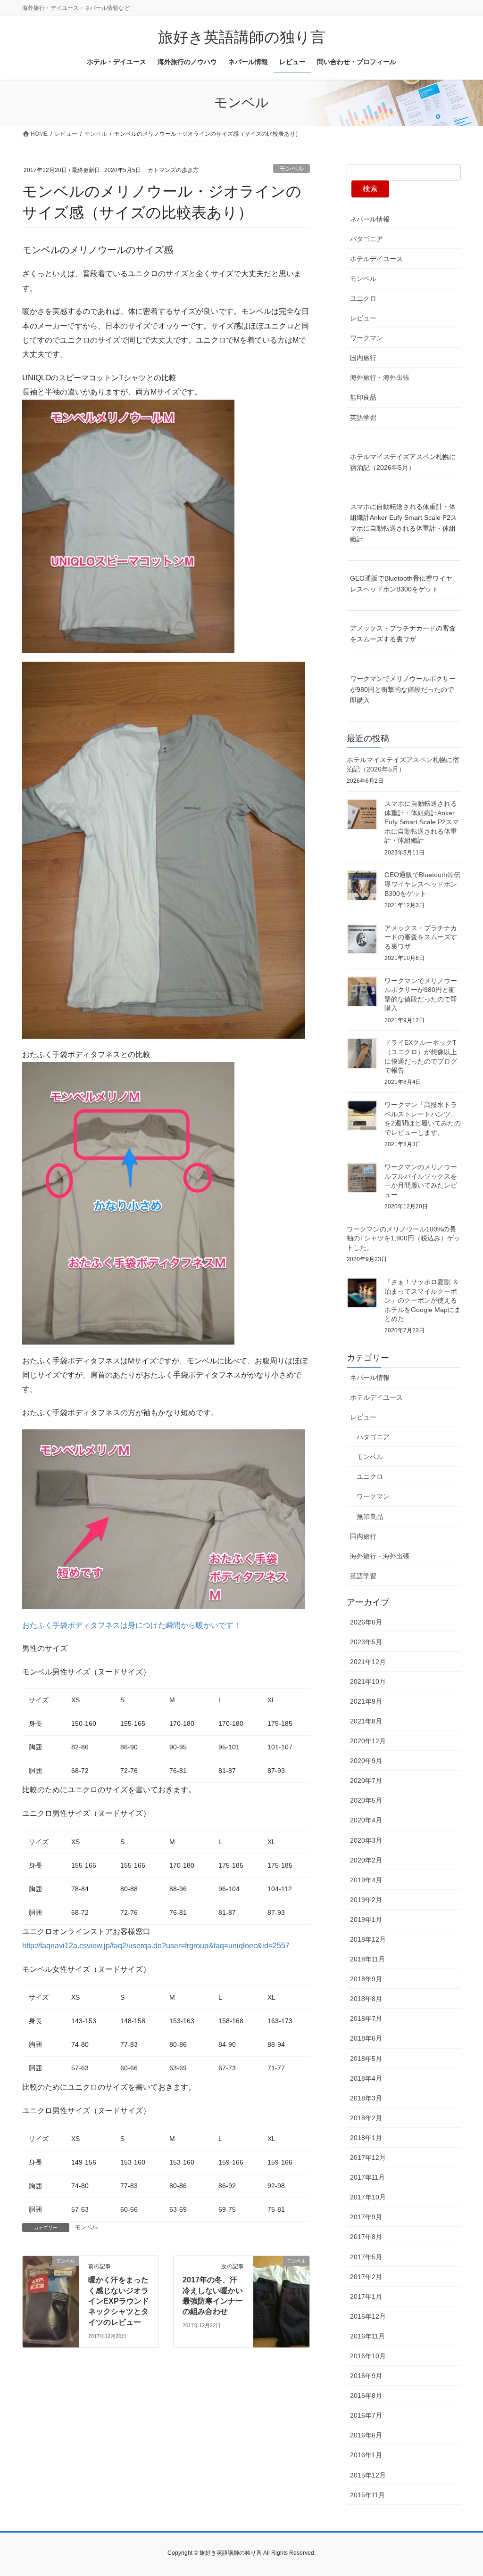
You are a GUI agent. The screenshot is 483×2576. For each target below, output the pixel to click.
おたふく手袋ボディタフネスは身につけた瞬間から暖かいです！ (132, 1625)
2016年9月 (366, 2376)
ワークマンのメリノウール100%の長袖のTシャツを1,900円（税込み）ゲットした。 (404, 1238)
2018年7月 (366, 2018)
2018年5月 (366, 2059)
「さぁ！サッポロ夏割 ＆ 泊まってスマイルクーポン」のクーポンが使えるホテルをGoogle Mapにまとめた (423, 1300)
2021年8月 (366, 1721)
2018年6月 (366, 2038)
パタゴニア (366, 239)
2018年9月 (366, 1979)
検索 (370, 189)
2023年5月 (366, 1642)
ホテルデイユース (376, 259)
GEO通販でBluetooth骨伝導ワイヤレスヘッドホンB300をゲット (401, 584)
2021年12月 (368, 1662)
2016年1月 (366, 2455)
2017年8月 (366, 2237)
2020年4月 (366, 1820)
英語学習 (363, 418)
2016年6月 (366, 2435)
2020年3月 (366, 1840)
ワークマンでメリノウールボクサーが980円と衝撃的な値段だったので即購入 (403, 689)
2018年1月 (366, 2138)
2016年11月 (367, 2336)
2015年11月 (367, 2495)
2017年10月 (368, 2197)
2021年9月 (366, 1701)
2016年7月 (366, 2415)
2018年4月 (366, 2078)
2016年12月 (368, 2316)
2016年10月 (368, 2356)
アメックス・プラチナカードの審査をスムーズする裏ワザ (403, 634)
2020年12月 (368, 1741)
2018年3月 (366, 2098)
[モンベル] (51, 2291)
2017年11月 (367, 2177)
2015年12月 (368, 2475)
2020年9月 (366, 1761)
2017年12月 (368, 2158)
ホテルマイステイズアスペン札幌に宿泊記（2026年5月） (403, 462)
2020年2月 (366, 1860)
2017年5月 (366, 2257)
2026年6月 (366, 1622)
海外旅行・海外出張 (380, 377)
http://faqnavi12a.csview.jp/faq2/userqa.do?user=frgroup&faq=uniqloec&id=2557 (156, 1946)
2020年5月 (366, 1800)
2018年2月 (366, 2118)
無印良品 (363, 397)
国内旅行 (363, 358)
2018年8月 (366, 1999)
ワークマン (366, 338)
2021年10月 (368, 1682)
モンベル (291, 168)
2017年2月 (366, 2277)
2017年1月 (366, 2297)
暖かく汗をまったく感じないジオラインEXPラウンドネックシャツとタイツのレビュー (119, 2301)
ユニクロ (363, 298)
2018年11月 (367, 1959)
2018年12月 (368, 1939)
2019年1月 (366, 1920)
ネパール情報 (370, 219)
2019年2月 (366, 1900)
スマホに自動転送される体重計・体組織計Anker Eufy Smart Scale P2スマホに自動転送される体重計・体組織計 (404, 523)
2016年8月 (366, 2396)
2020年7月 (366, 1780)
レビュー (363, 318)
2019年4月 (366, 1880)
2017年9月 (366, 2217)
